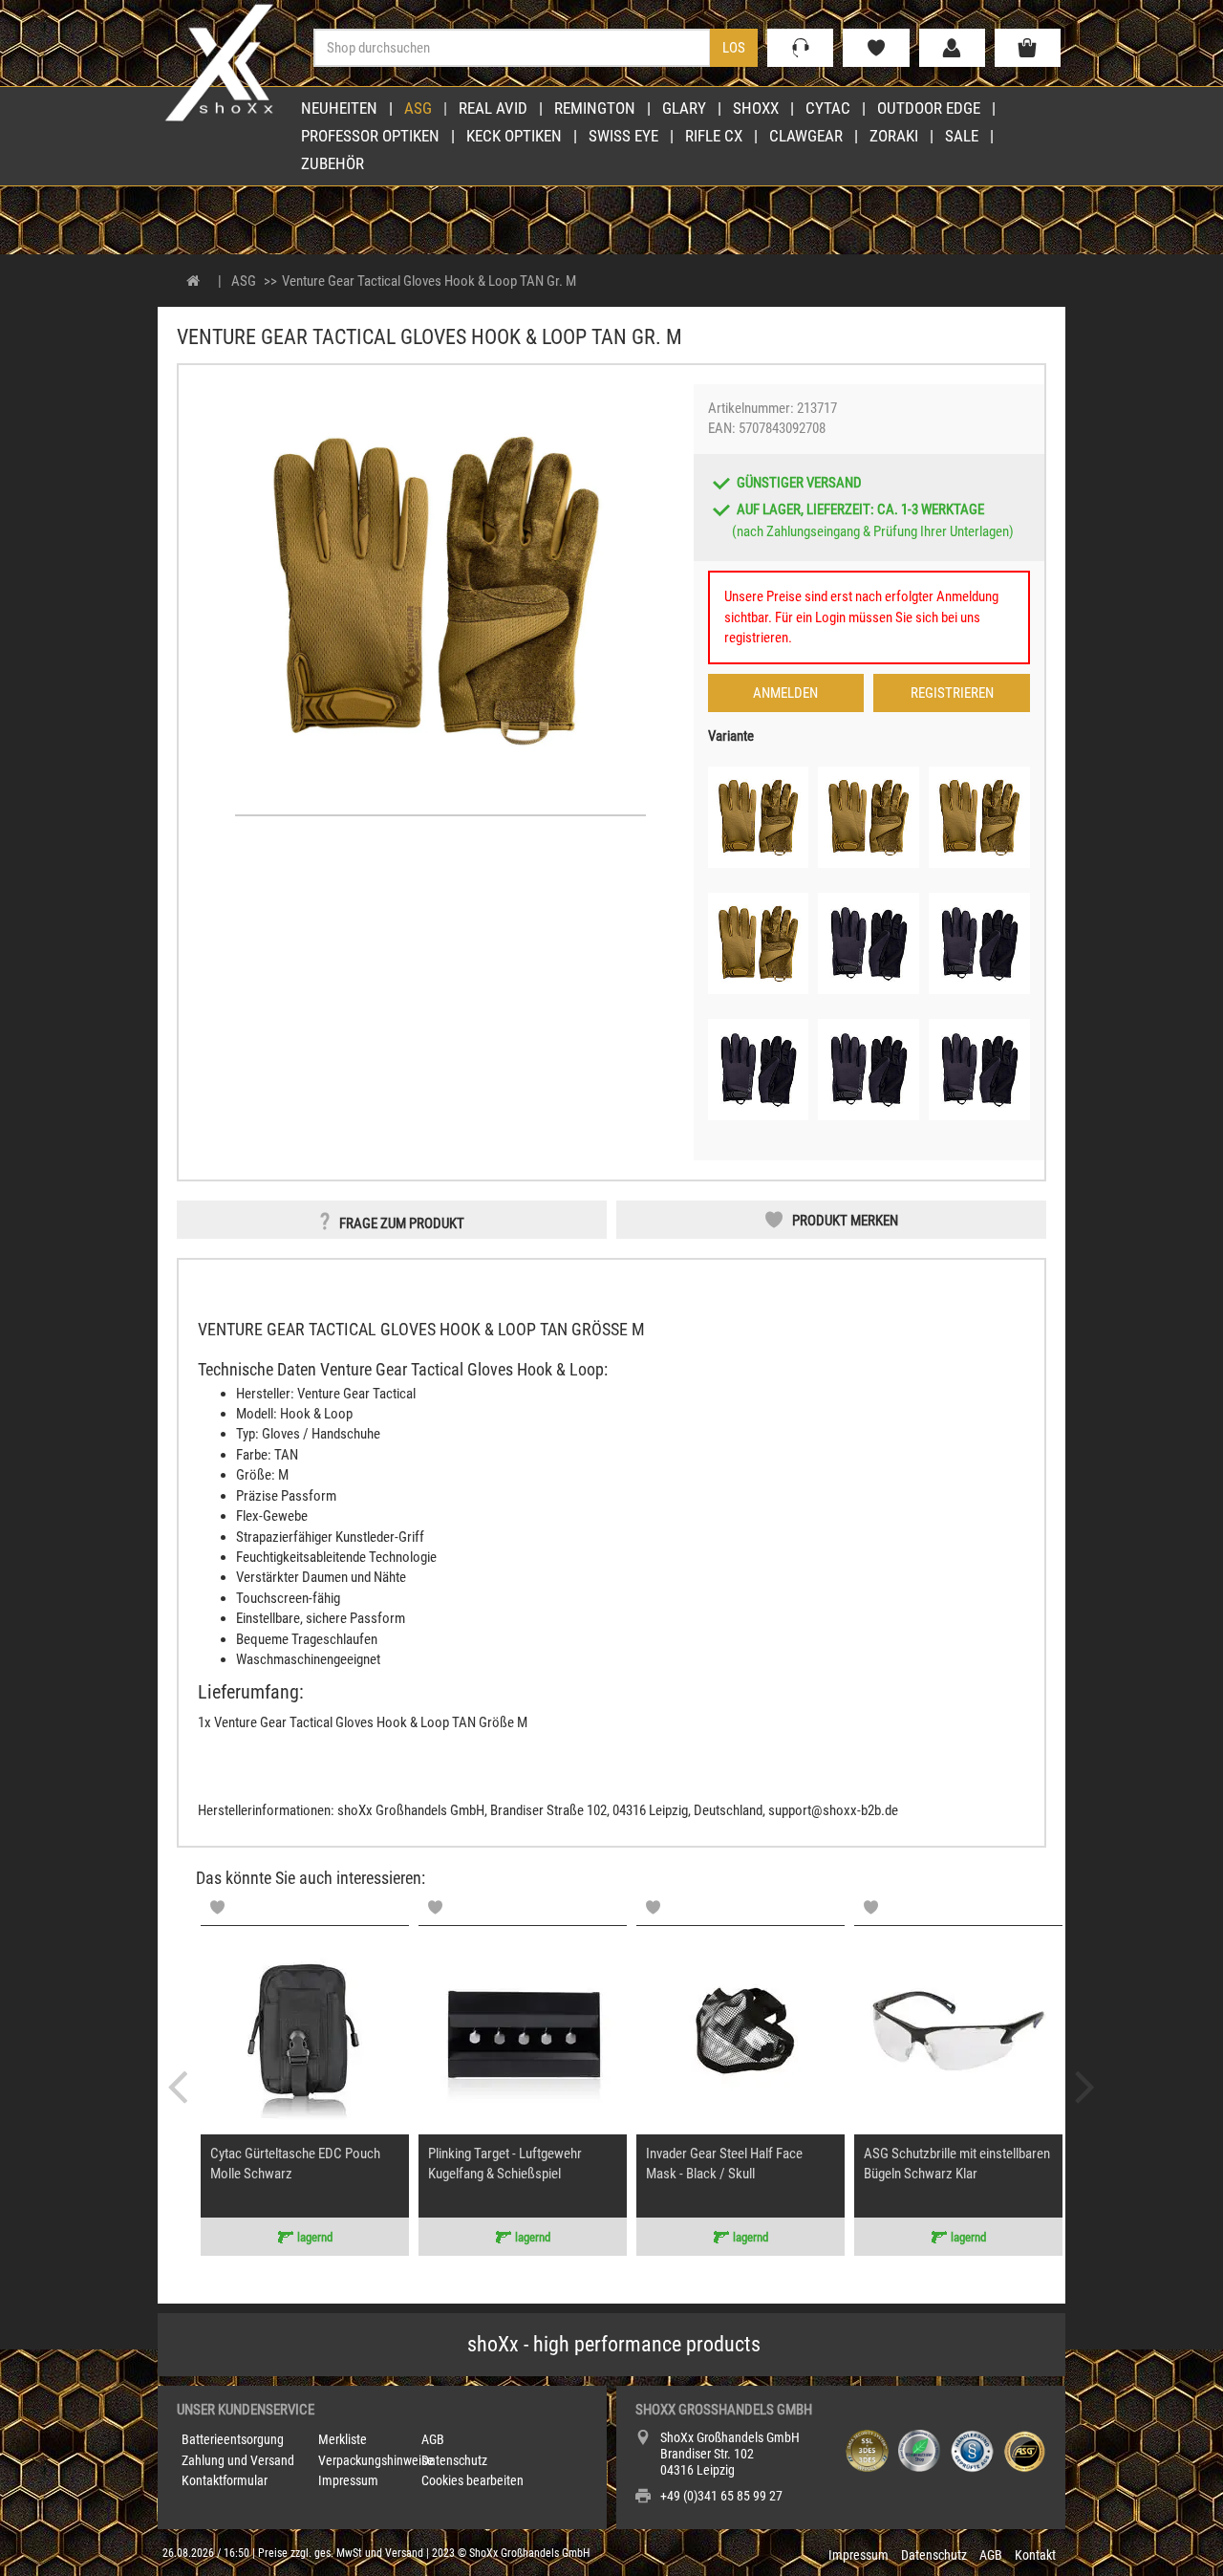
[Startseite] (193, 281)
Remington (595, 108)
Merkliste (343, 2439)
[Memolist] (217, 1907)
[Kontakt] (800, 48)
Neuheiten (339, 108)
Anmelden (785, 693)
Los (734, 48)
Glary (684, 108)
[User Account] (952, 48)
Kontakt (1035, 2555)
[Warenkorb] (1028, 48)
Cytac (828, 108)
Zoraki (894, 136)
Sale (962, 136)
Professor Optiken (370, 136)
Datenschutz (454, 2460)
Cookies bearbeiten (472, 2480)
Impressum (348, 2480)
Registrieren (952, 693)
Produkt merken (845, 1221)
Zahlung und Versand (238, 2460)
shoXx (756, 108)
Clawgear (806, 136)
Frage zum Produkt (402, 1223)
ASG (418, 108)
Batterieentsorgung (233, 2439)
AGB (433, 2439)
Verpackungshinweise (376, 2460)
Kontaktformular (225, 2480)
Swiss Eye (623, 136)
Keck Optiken (514, 136)
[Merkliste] (876, 48)
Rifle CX (714, 136)
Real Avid (493, 108)
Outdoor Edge (929, 108)
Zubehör (333, 163)
